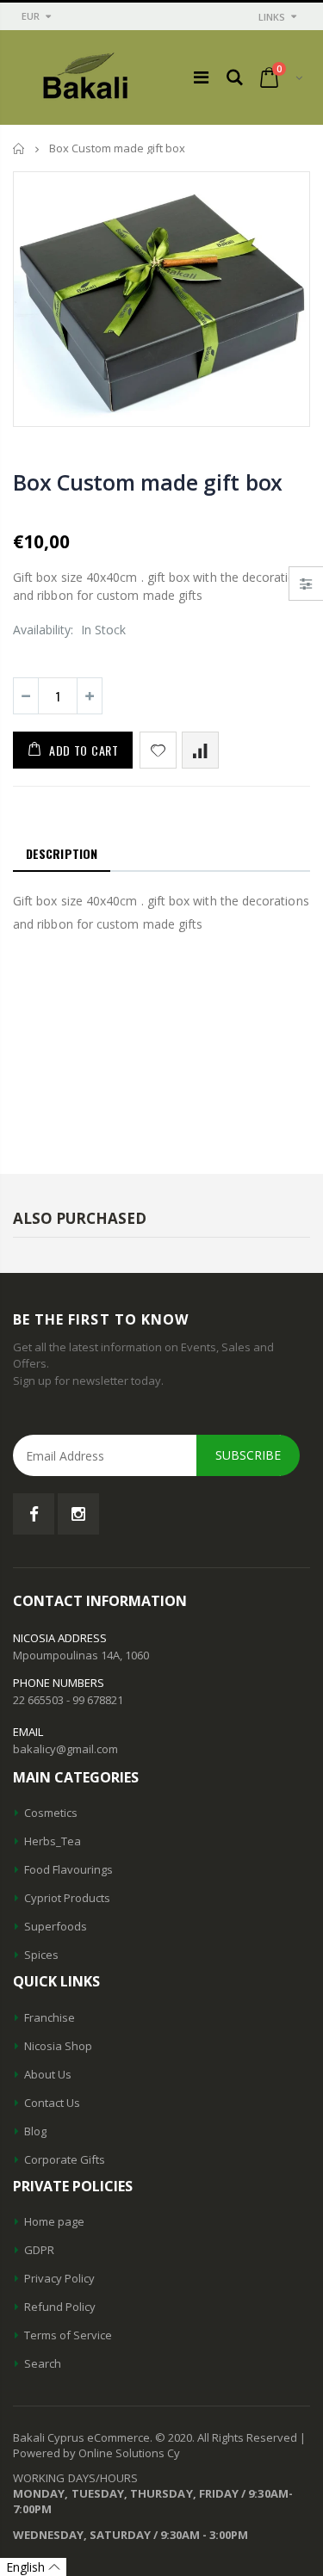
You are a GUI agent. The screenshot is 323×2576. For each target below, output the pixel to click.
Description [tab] (62, 853)
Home (19, 148)
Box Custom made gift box (148, 482)
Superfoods (56, 1926)
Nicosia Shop (58, 2046)
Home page (54, 2221)
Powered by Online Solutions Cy (96, 2453)
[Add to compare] (200, 750)
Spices (41, 1955)
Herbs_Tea (53, 1841)
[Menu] (201, 77)
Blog (35, 2131)
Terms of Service (68, 2335)
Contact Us (52, 2103)
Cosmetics (51, 1813)
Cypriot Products (67, 1898)
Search (43, 2363)
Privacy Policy (59, 2278)
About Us (48, 2074)
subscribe (248, 1455)
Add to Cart (84, 750)
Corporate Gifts (65, 2159)
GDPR (39, 2250)
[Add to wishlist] (158, 750)
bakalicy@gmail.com (65, 1749)
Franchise (50, 2017)
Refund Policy (60, 2307)
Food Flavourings (68, 1869)
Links (272, 17)
